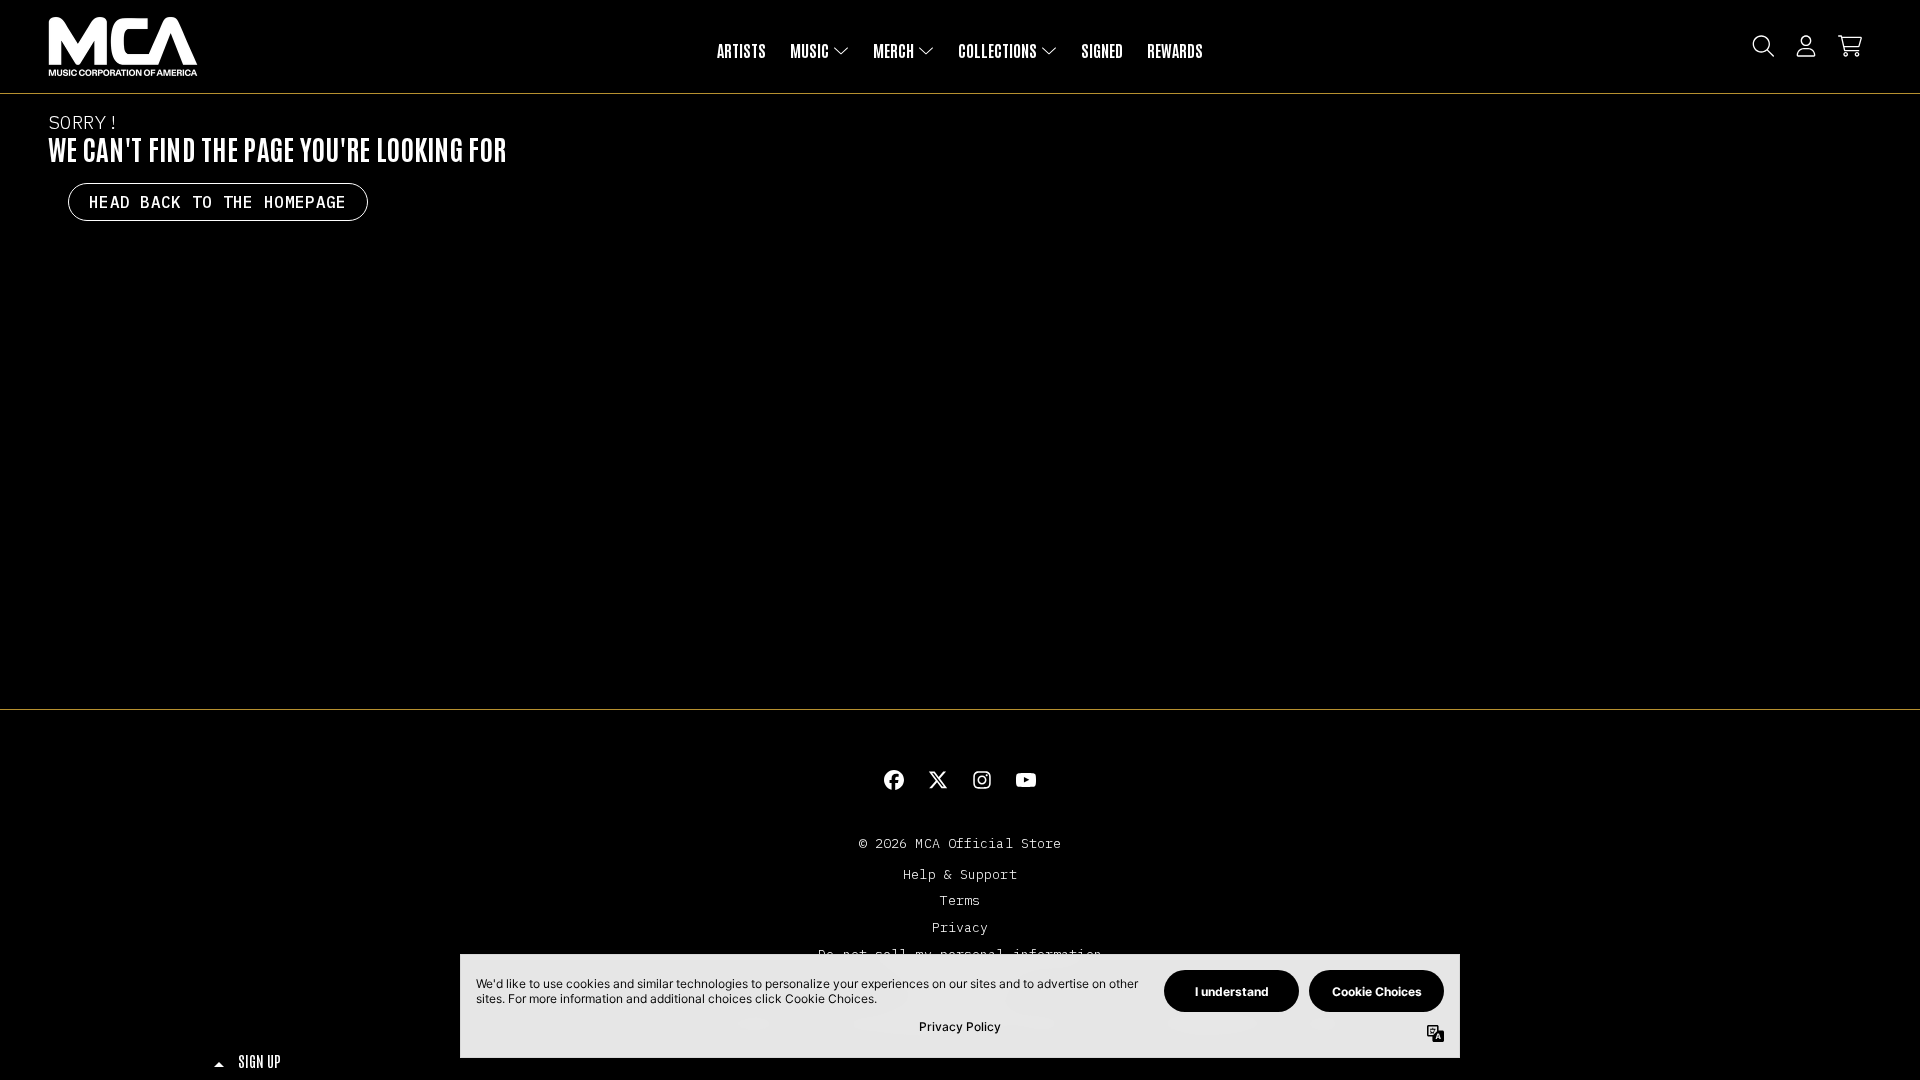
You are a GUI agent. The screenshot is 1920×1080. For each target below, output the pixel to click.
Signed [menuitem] (1102, 50)
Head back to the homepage (218, 202)
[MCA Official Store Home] (123, 46)
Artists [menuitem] (741, 50)
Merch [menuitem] (893, 50)
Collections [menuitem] (997, 50)
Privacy (960, 927)
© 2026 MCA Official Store (960, 843)
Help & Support (959, 874)
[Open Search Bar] (1762, 46)
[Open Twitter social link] (938, 780)
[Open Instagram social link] (982, 780)
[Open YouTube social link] (1026, 780)
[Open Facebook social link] (894, 780)
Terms (960, 900)
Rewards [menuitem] (1175, 50)
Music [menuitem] (809, 50)
